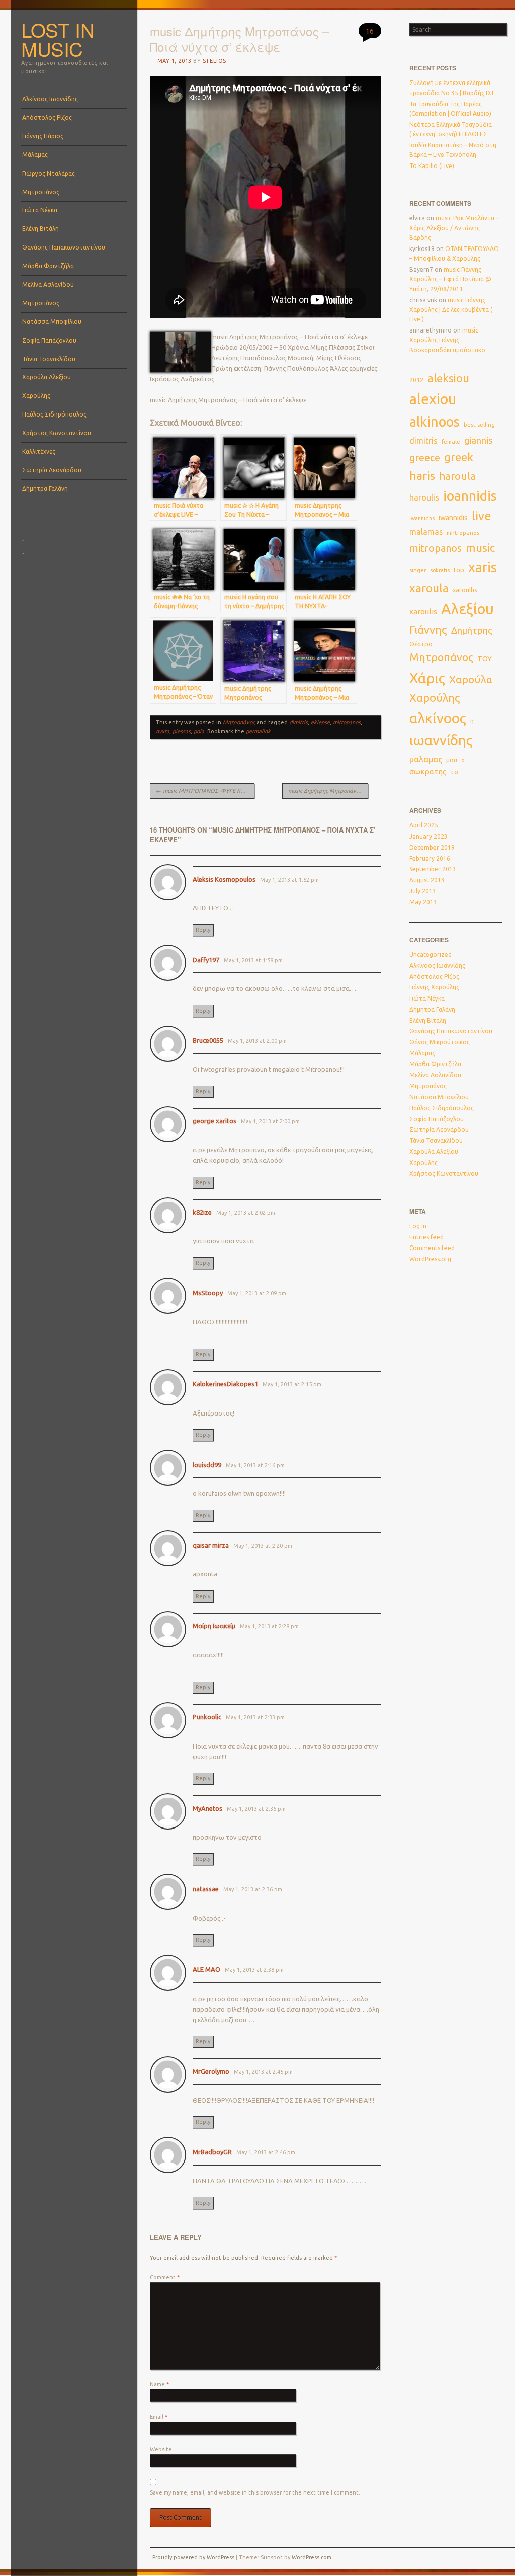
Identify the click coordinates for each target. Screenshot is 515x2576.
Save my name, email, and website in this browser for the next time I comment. (255, 2492)
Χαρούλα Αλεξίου (47, 377)
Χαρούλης (36, 396)
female (451, 442)
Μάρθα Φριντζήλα (48, 266)
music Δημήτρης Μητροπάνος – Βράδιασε (328, 791)
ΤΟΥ (485, 659)
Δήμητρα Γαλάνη (45, 489)
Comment (165, 2277)
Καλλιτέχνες (39, 451)
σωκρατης (428, 771)
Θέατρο (421, 644)
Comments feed (432, 1248)
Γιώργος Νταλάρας (49, 173)
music (480, 548)
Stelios (214, 61)
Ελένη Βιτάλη (40, 229)
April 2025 (424, 825)
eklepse (320, 722)
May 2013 (423, 902)
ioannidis (470, 495)
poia (199, 731)
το (454, 772)
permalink (258, 731)
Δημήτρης (472, 631)
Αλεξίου (467, 609)
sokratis (440, 570)
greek (459, 457)
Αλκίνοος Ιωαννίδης (50, 99)
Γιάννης (428, 630)
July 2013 (423, 891)
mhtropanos (463, 532)
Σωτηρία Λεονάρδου (52, 470)
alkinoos (435, 422)
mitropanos (347, 722)
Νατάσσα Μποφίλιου (52, 322)
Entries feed (426, 1237)
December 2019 (432, 847)
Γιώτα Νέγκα (40, 210)
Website (161, 2449)
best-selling (479, 424)
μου (452, 760)
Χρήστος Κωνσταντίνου (57, 433)
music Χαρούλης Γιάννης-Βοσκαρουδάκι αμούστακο (447, 340)
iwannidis (453, 518)
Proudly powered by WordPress (193, 2557)
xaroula (429, 588)
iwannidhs (422, 518)
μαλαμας (426, 759)
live (482, 516)
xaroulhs (465, 590)
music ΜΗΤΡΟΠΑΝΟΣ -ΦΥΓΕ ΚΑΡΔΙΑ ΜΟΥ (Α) (205, 791)
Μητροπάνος (41, 192)
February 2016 (430, 858)
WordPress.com (312, 2557)
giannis (479, 440)
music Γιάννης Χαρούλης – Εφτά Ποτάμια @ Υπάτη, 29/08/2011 (450, 279)
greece (425, 458)
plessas (182, 731)
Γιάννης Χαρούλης (434, 987)
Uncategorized (431, 954)
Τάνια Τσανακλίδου (49, 359)
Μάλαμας (35, 155)
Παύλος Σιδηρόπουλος (54, 414)
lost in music (58, 39)
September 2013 (433, 869)
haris (422, 476)
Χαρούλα (471, 679)
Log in (418, 1226)
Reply (203, 930)
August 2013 (427, 880)
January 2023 (428, 836)
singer (418, 570)
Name (159, 2384)
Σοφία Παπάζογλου (49, 340)
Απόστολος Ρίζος (47, 117)
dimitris (298, 722)
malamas (426, 532)
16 (370, 31)
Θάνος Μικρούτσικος (440, 1042)
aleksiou (448, 378)
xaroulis (423, 611)
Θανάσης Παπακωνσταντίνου (64, 247)
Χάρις (427, 678)
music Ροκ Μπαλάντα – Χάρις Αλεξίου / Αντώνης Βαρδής (454, 228)
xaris (483, 567)
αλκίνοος (438, 718)
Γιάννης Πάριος (43, 136)
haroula (457, 476)
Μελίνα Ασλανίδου (48, 284)
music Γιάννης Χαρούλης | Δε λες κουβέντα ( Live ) (451, 310)
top (459, 570)
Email (159, 2417)
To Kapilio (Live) (432, 166)
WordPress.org (430, 1259)
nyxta (163, 731)
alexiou (433, 399)
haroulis (424, 497)
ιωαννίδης (441, 740)
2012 (416, 380)
